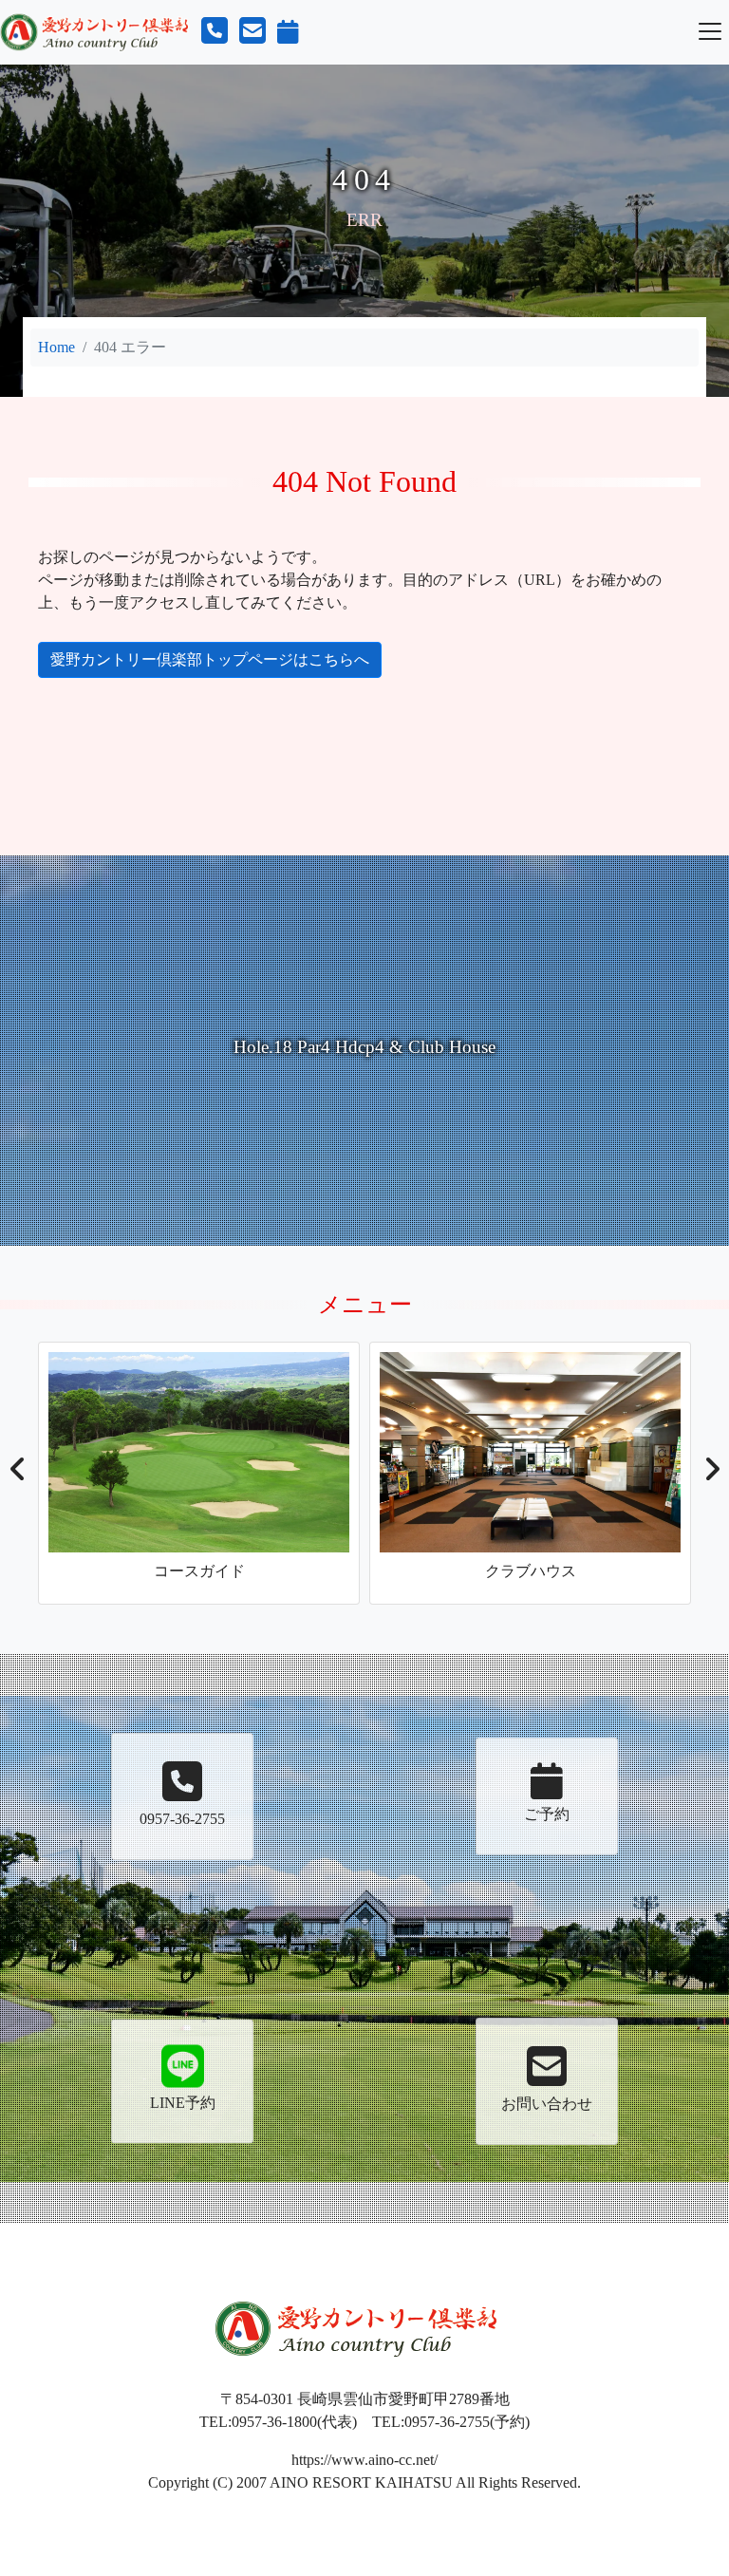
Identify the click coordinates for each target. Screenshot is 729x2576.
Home (56, 347)
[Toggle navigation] (710, 31)
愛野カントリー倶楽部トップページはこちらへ (210, 659)
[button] (18, 1475)
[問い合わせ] (252, 30)
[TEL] (215, 30)
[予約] (288, 32)
